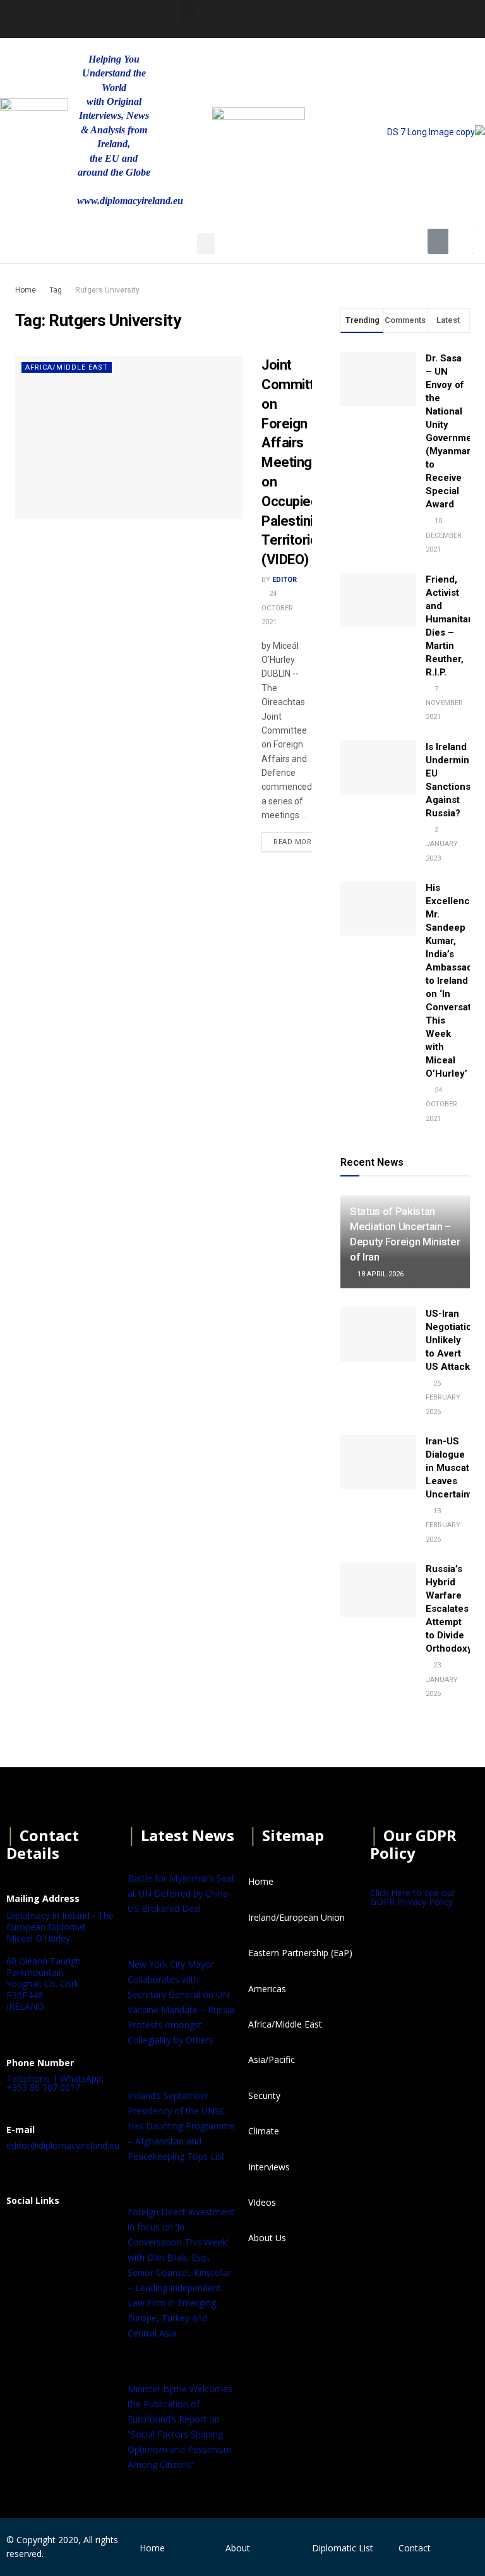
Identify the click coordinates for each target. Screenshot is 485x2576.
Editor (284, 580)
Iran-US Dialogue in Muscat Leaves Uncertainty (452, 1468)
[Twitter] (347, 17)
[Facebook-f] (313, 17)
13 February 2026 (443, 1525)
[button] (189, 12)
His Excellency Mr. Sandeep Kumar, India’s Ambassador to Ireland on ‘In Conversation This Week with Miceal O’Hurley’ (455, 981)
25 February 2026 (443, 1398)
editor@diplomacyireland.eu (63, 2145)
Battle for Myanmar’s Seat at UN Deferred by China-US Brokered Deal (181, 1893)
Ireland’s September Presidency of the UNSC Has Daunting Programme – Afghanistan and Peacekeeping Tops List (181, 2126)
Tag (56, 290)
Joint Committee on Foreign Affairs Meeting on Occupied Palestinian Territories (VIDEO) (296, 462)
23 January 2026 (442, 1679)
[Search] (461, 241)
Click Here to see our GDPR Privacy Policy (413, 1897)
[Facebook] (22, 2232)
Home (26, 290)
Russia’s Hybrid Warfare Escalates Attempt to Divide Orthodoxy (449, 1609)
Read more (295, 842)
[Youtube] (380, 17)
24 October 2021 (277, 608)
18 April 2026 (380, 1274)
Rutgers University (107, 290)
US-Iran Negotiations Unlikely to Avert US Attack (454, 1340)
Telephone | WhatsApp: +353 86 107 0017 (55, 2083)
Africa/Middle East (67, 367)
